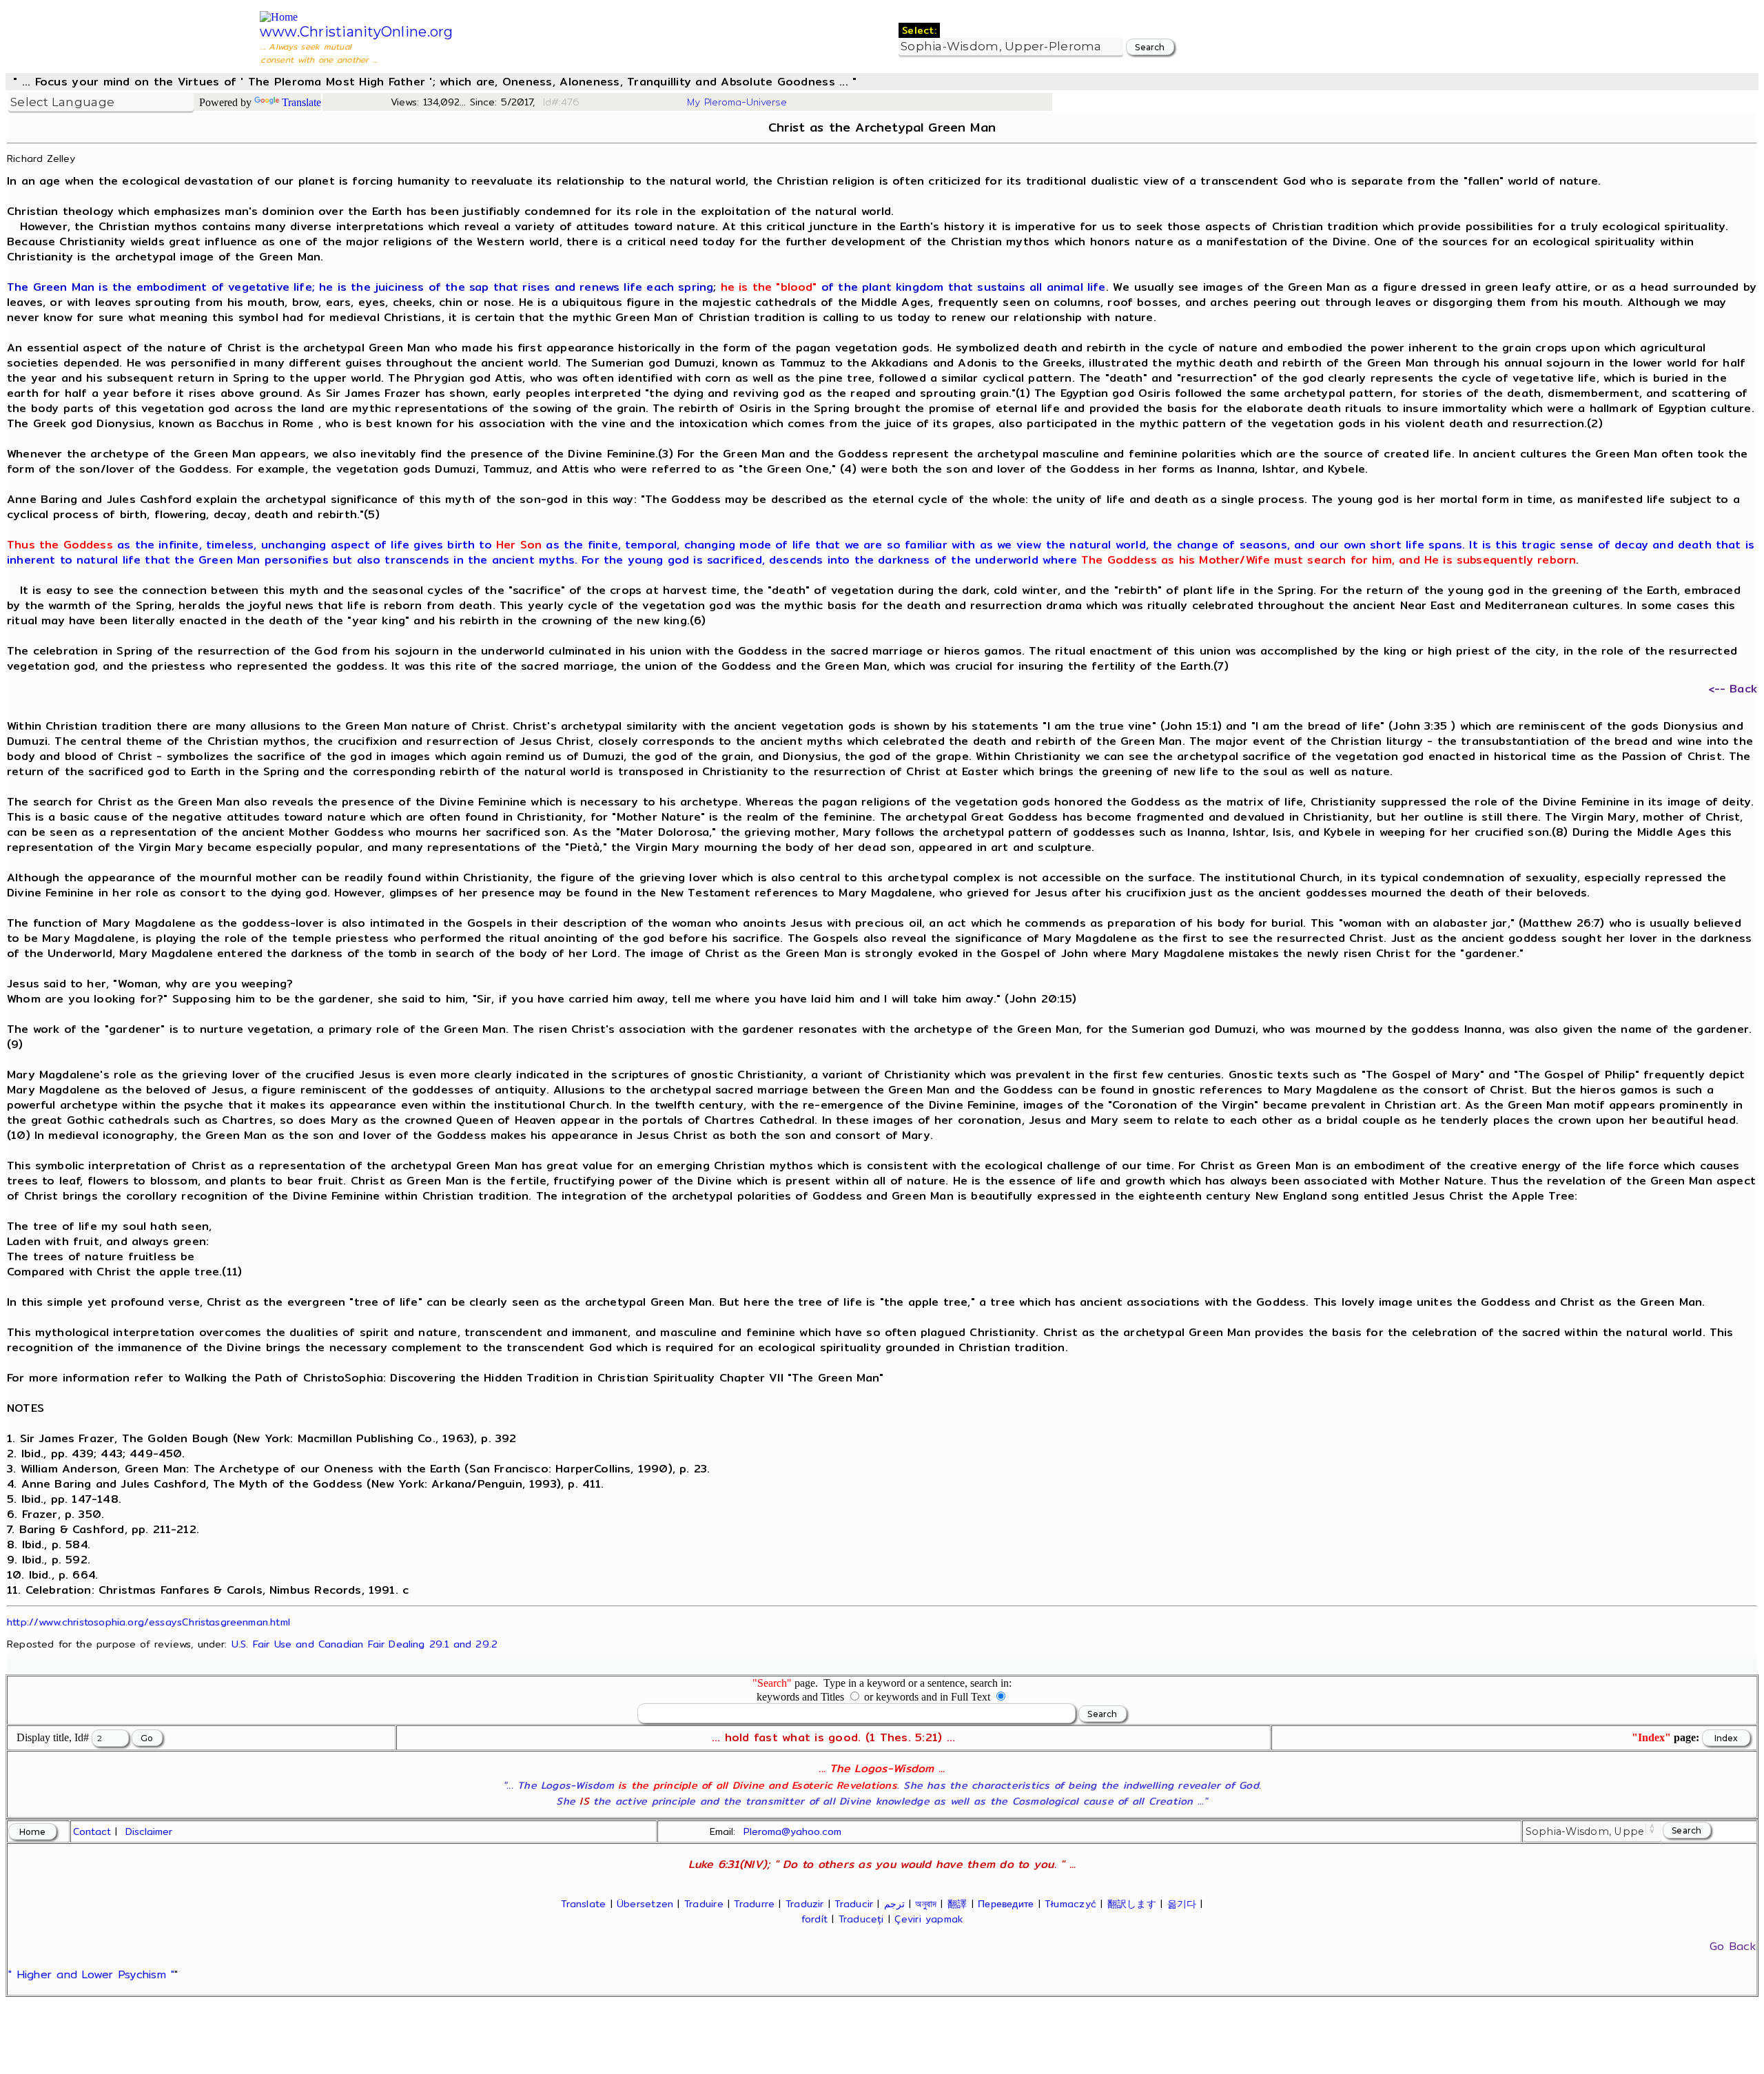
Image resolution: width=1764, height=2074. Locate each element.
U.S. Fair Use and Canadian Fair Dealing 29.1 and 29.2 (365, 1644)
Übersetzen (645, 1904)
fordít (814, 1919)
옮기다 (1182, 1904)
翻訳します (1132, 1904)
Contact (92, 1831)
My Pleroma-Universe (737, 102)
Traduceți (861, 1919)
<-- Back (1733, 689)
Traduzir (805, 1904)
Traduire (704, 1904)
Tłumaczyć (1070, 1904)
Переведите (1006, 1904)
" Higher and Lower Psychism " (91, 1974)
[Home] (279, 17)
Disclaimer (149, 1831)
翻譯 (957, 1904)
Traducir (854, 1904)
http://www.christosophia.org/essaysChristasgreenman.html (148, 1622)
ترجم (894, 1904)
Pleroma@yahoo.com (792, 1831)
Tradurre (754, 1904)
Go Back (1733, 1946)
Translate (301, 102)
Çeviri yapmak (929, 1919)
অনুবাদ (926, 1904)
